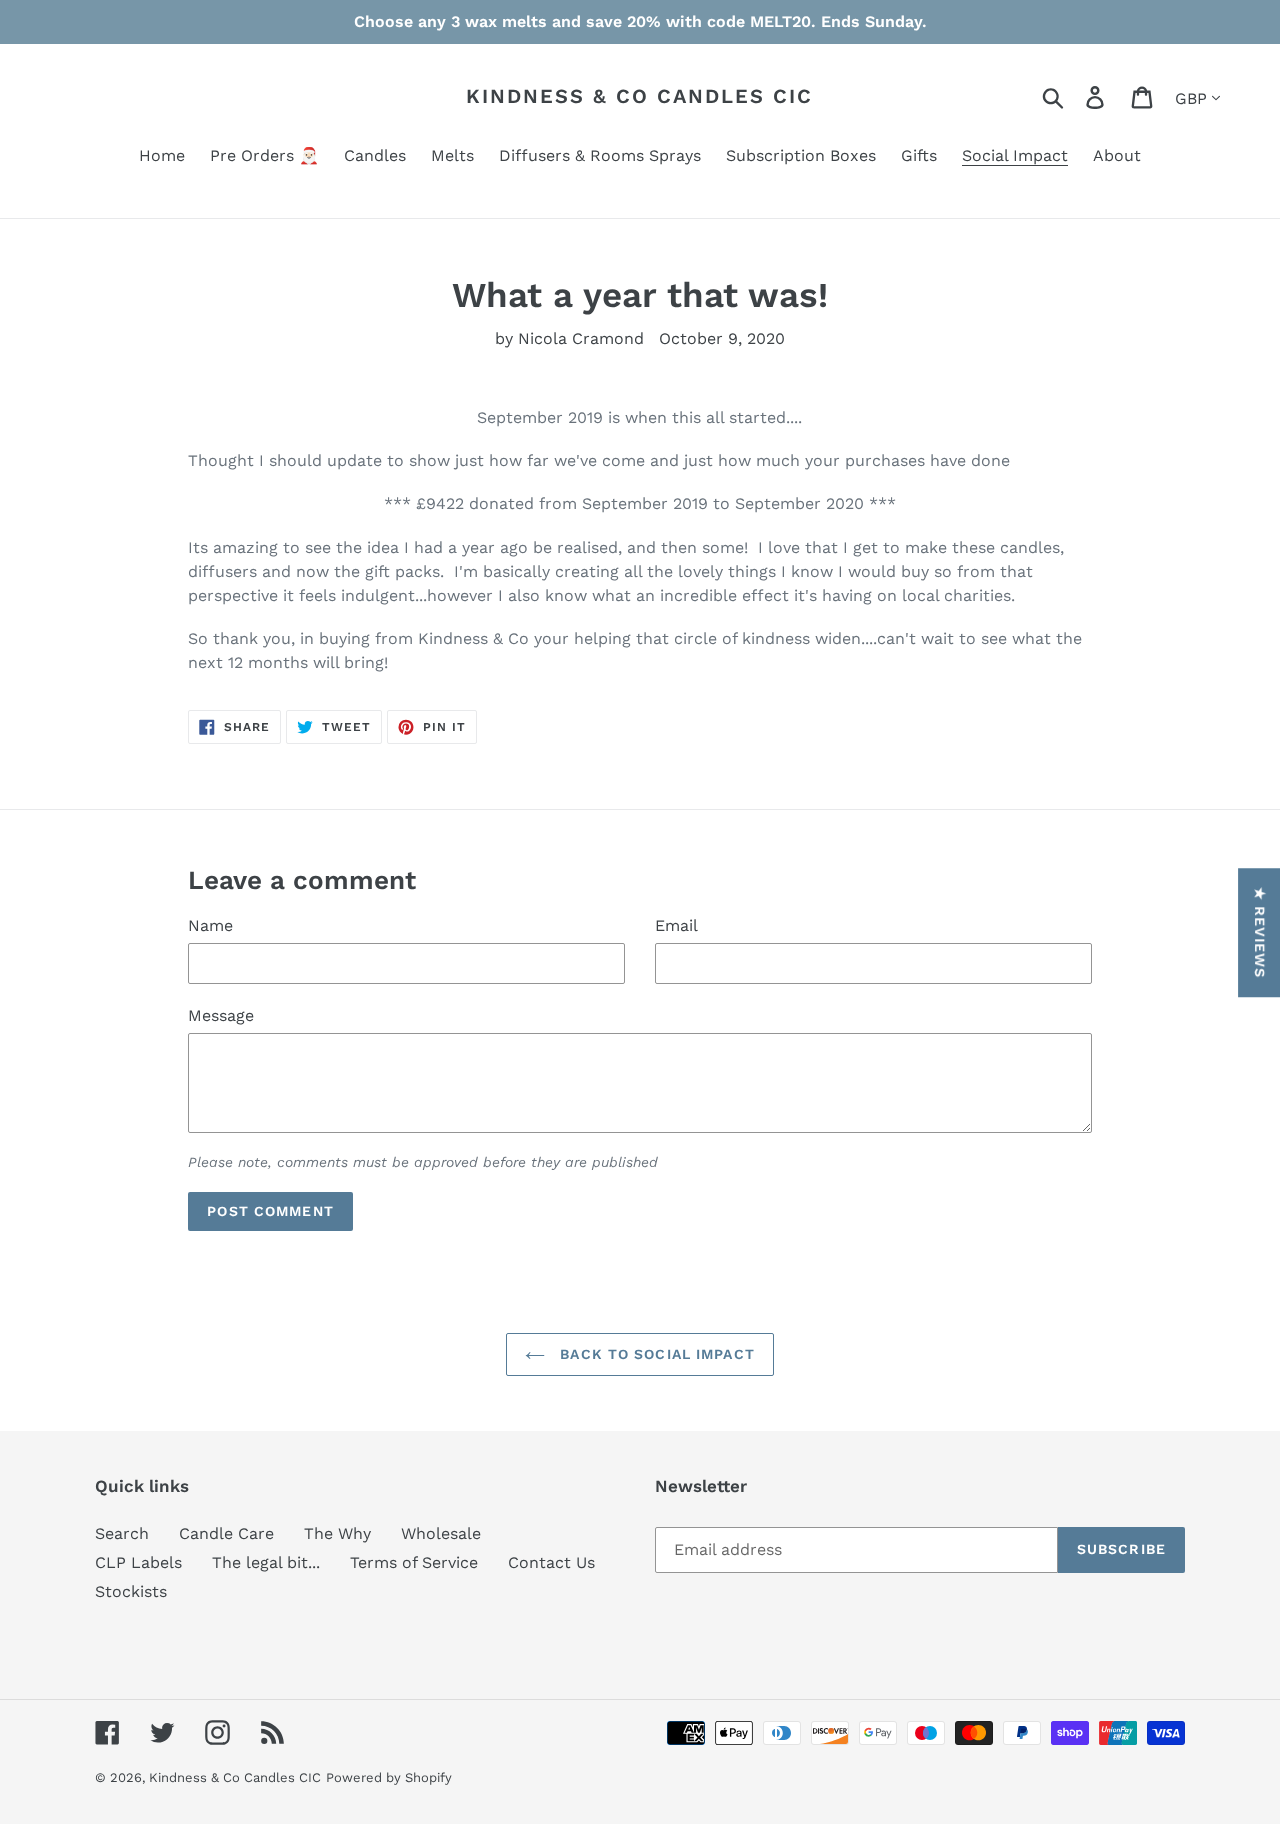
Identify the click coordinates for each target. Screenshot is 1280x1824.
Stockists (131, 1591)
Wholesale (441, 1533)
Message (221, 1015)
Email (676, 925)
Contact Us (551, 1562)
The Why (337, 1533)
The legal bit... (266, 1562)
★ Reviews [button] (1260, 932)
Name (210, 925)
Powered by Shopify (389, 1777)
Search (122, 1533)
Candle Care (226, 1533)
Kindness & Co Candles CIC (639, 96)
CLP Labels (138, 1562)
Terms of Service (414, 1562)
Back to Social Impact (655, 1354)
